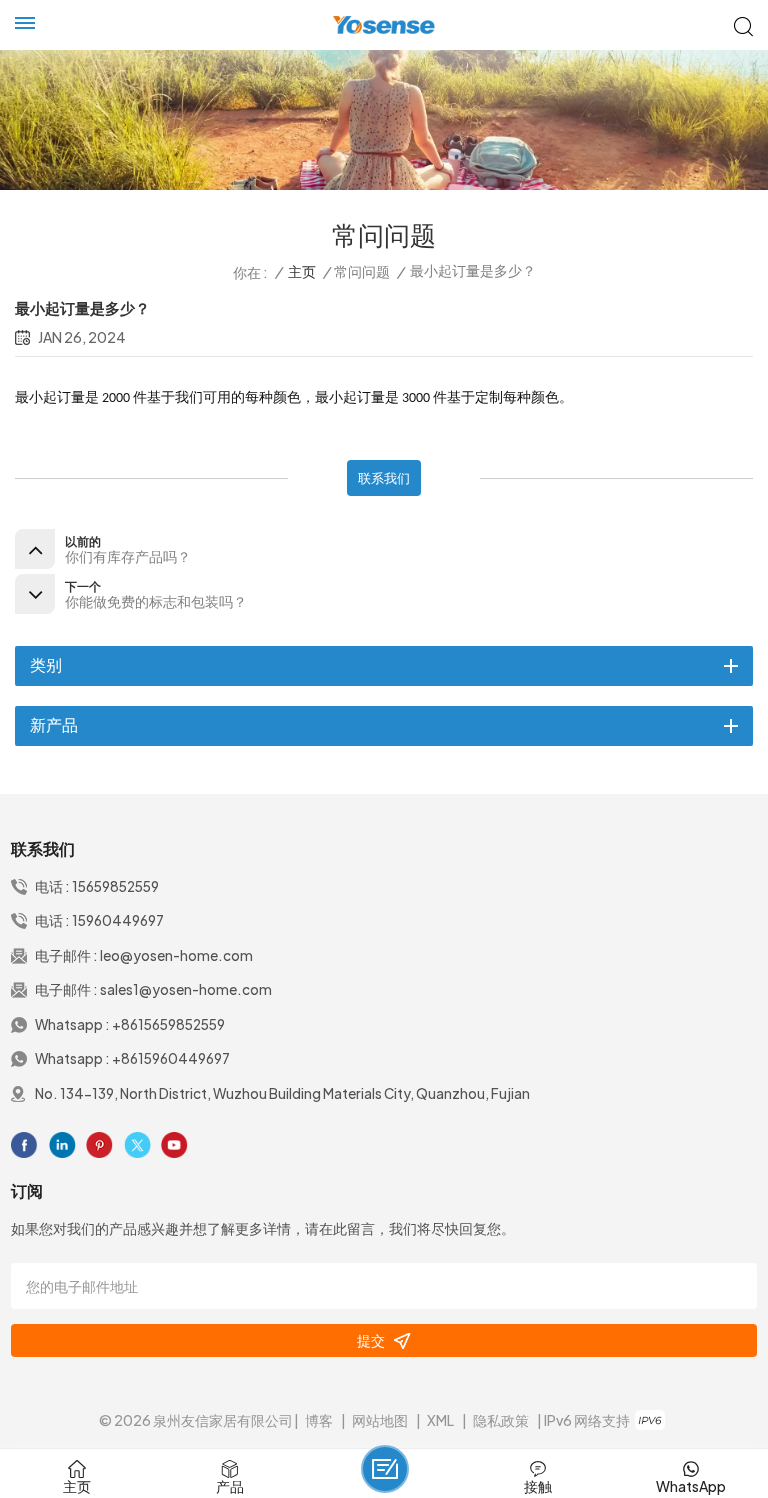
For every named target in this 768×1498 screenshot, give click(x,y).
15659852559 (115, 886)
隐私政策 (501, 1420)
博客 (319, 1420)
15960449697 (118, 920)
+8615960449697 (171, 1058)
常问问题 (362, 271)
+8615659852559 (168, 1024)
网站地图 (380, 1420)
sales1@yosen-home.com (186, 989)
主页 (302, 271)
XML (440, 1420)
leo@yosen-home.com (176, 955)
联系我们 (384, 478)
